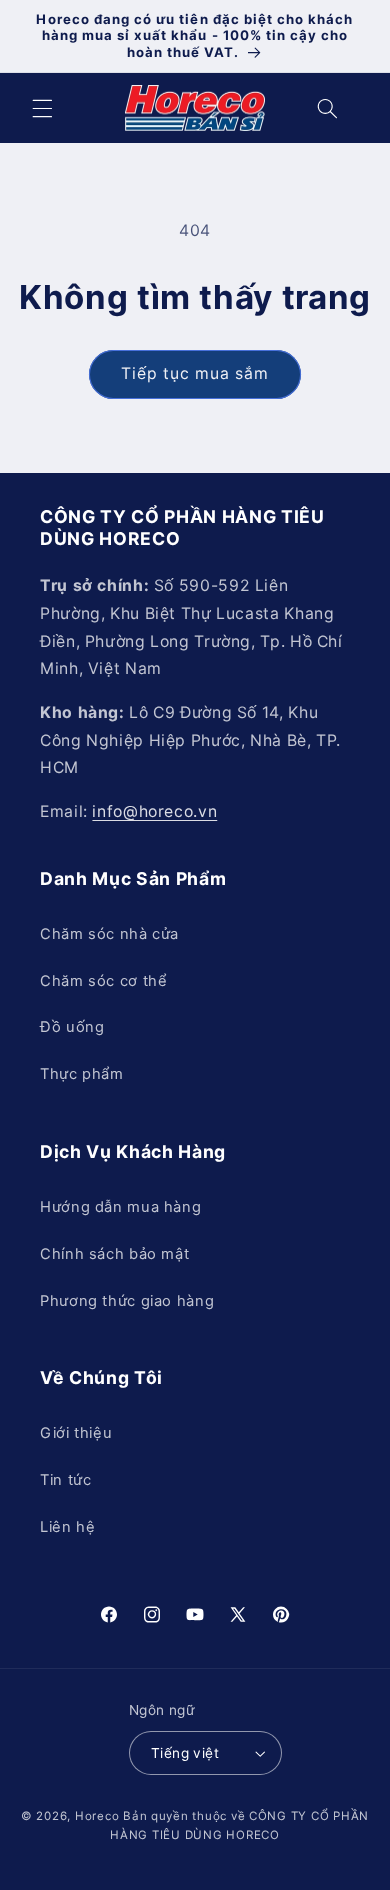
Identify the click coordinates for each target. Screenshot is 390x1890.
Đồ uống (72, 1027)
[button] (42, 108)
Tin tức (65, 1480)
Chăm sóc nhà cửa (109, 934)
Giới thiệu (76, 1433)
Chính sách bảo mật (114, 1254)
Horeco (97, 1816)
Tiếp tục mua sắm (195, 373)
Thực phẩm (82, 1074)
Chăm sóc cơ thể (103, 981)
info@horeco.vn (154, 811)
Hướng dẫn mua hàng (120, 1207)
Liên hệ (67, 1527)
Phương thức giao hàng (127, 1301)
